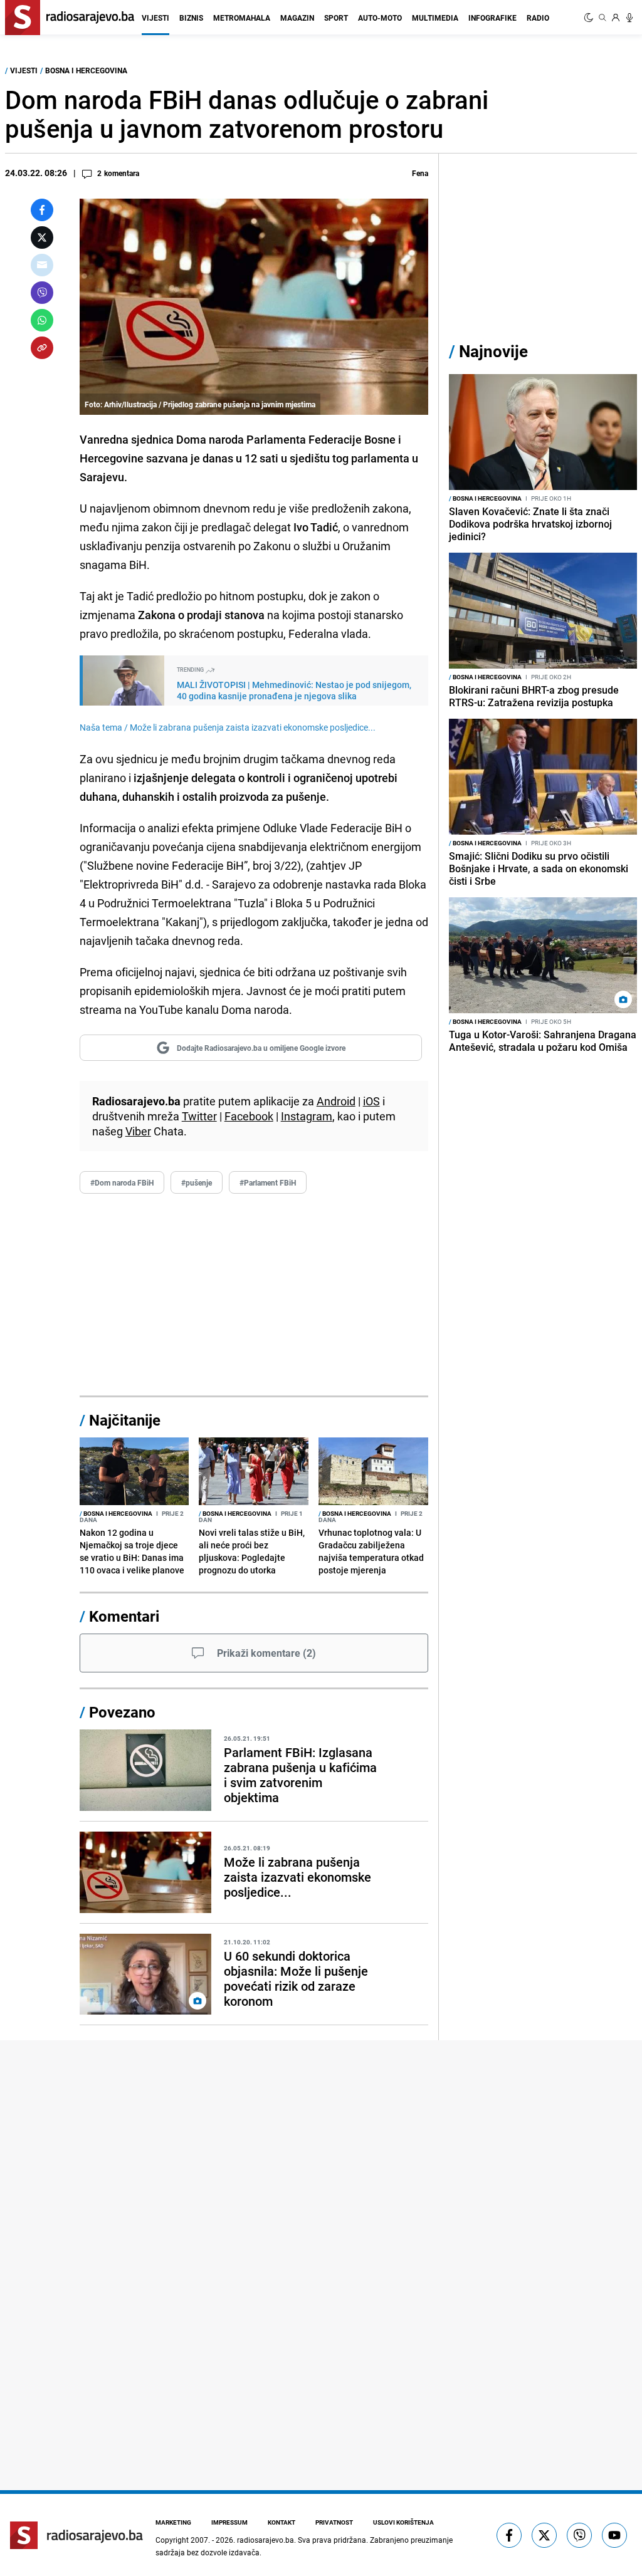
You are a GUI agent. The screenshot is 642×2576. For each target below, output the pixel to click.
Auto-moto (380, 18)
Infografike (492, 18)
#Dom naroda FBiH (122, 1182)
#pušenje (197, 1182)
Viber (138, 1131)
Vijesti (155, 18)
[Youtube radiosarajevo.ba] (614, 2535)
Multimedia (435, 18)
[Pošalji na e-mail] (42, 265)
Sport (336, 18)
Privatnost (334, 2522)
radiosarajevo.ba (266, 2540)
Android (336, 1101)
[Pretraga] (603, 18)
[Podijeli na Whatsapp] (42, 320)
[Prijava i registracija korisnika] (616, 18)
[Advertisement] (254, 1295)
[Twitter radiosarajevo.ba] (544, 2535)
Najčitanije (125, 1420)
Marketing (173, 2522)
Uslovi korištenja (403, 2522)
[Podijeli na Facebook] (42, 210)
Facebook (249, 1116)
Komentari (124, 1616)
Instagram (307, 1116)
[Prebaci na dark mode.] (590, 18)
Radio (538, 18)
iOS (371, 1101)
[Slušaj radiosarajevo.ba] (629, 18)
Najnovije (493, 351)
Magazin (297, 18)
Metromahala (242, 18)
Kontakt (282, 2522)
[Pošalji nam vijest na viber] (579, 2535)
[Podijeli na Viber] (42, 293)
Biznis (191, 18)
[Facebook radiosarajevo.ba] (509, 2535)
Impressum (229, 2522)
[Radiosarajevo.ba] (76, 2535)
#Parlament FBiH (268, 1182)
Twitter (199, 1116)
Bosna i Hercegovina (86, 70)
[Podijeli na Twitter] (42, 237)
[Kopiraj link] (42, 348)
